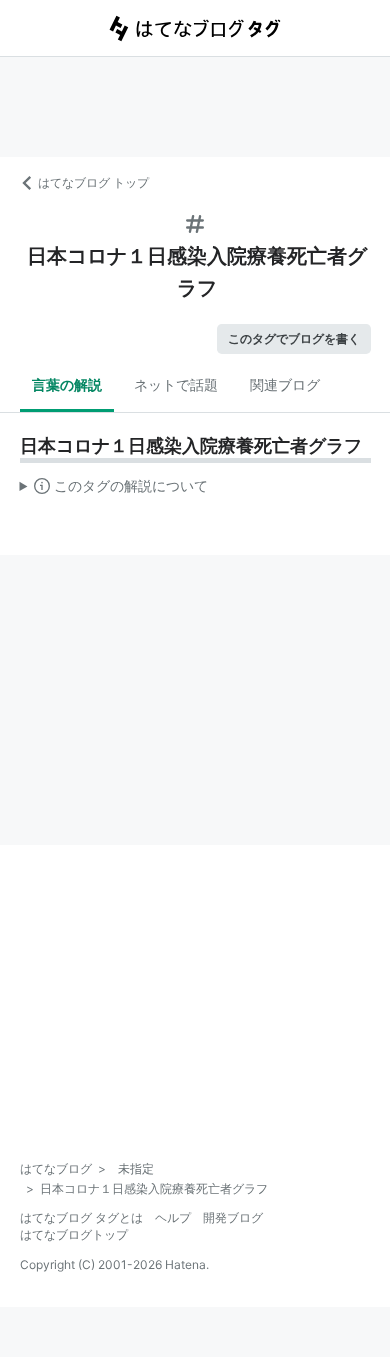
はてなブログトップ (74, 1234)
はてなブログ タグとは (81, 1217)
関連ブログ (285, 384)
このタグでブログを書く (294, 338)
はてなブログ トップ (93, 182)
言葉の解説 (67, 384)
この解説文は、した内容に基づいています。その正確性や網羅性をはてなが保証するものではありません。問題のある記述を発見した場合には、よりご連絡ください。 (114, 490)
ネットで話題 (176, 384)
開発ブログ (233, 1217)
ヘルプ (173, 1217)
